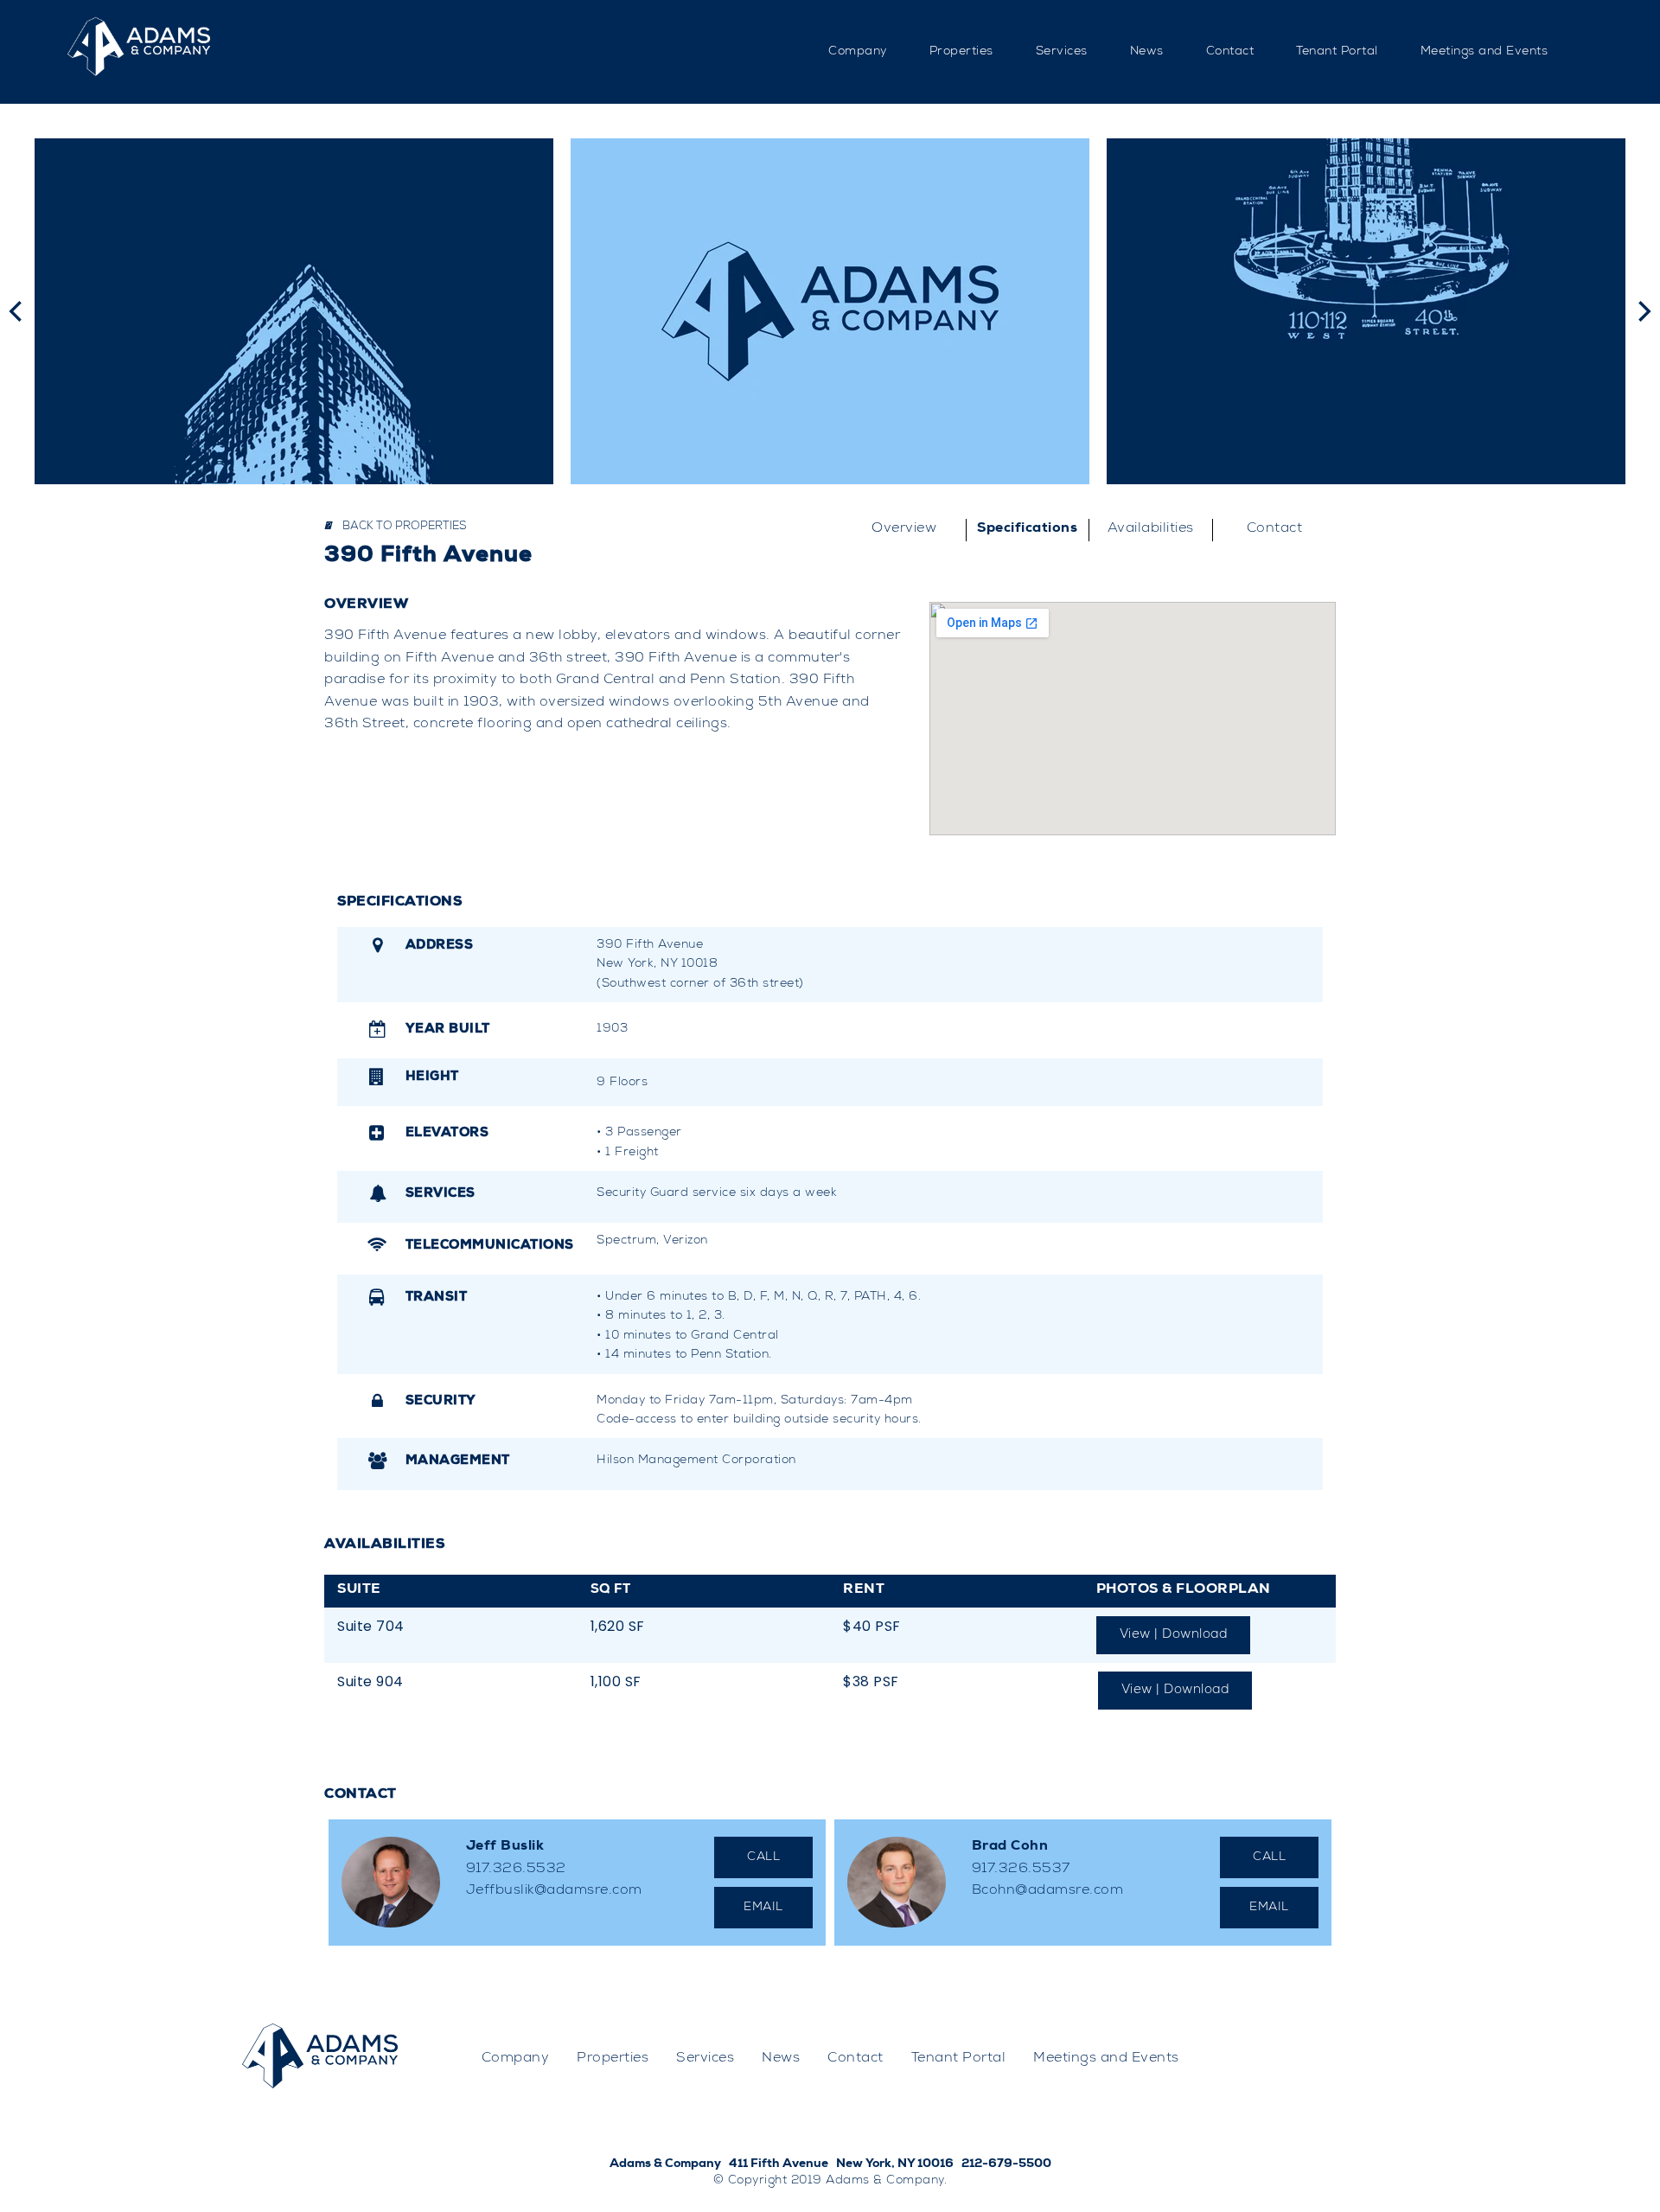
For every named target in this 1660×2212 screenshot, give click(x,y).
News (1147, 52)
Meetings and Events (1484, 52)
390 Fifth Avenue (428, 557)
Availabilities (1151, 529)
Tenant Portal (1337, 52)
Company (858, 52)
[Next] (1643, 311)
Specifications (1027, 529)
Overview (904, 529)
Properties (961, 52)
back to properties (403, 527)
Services (1062, 52)
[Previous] (17, 311)
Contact (1230, 52)
